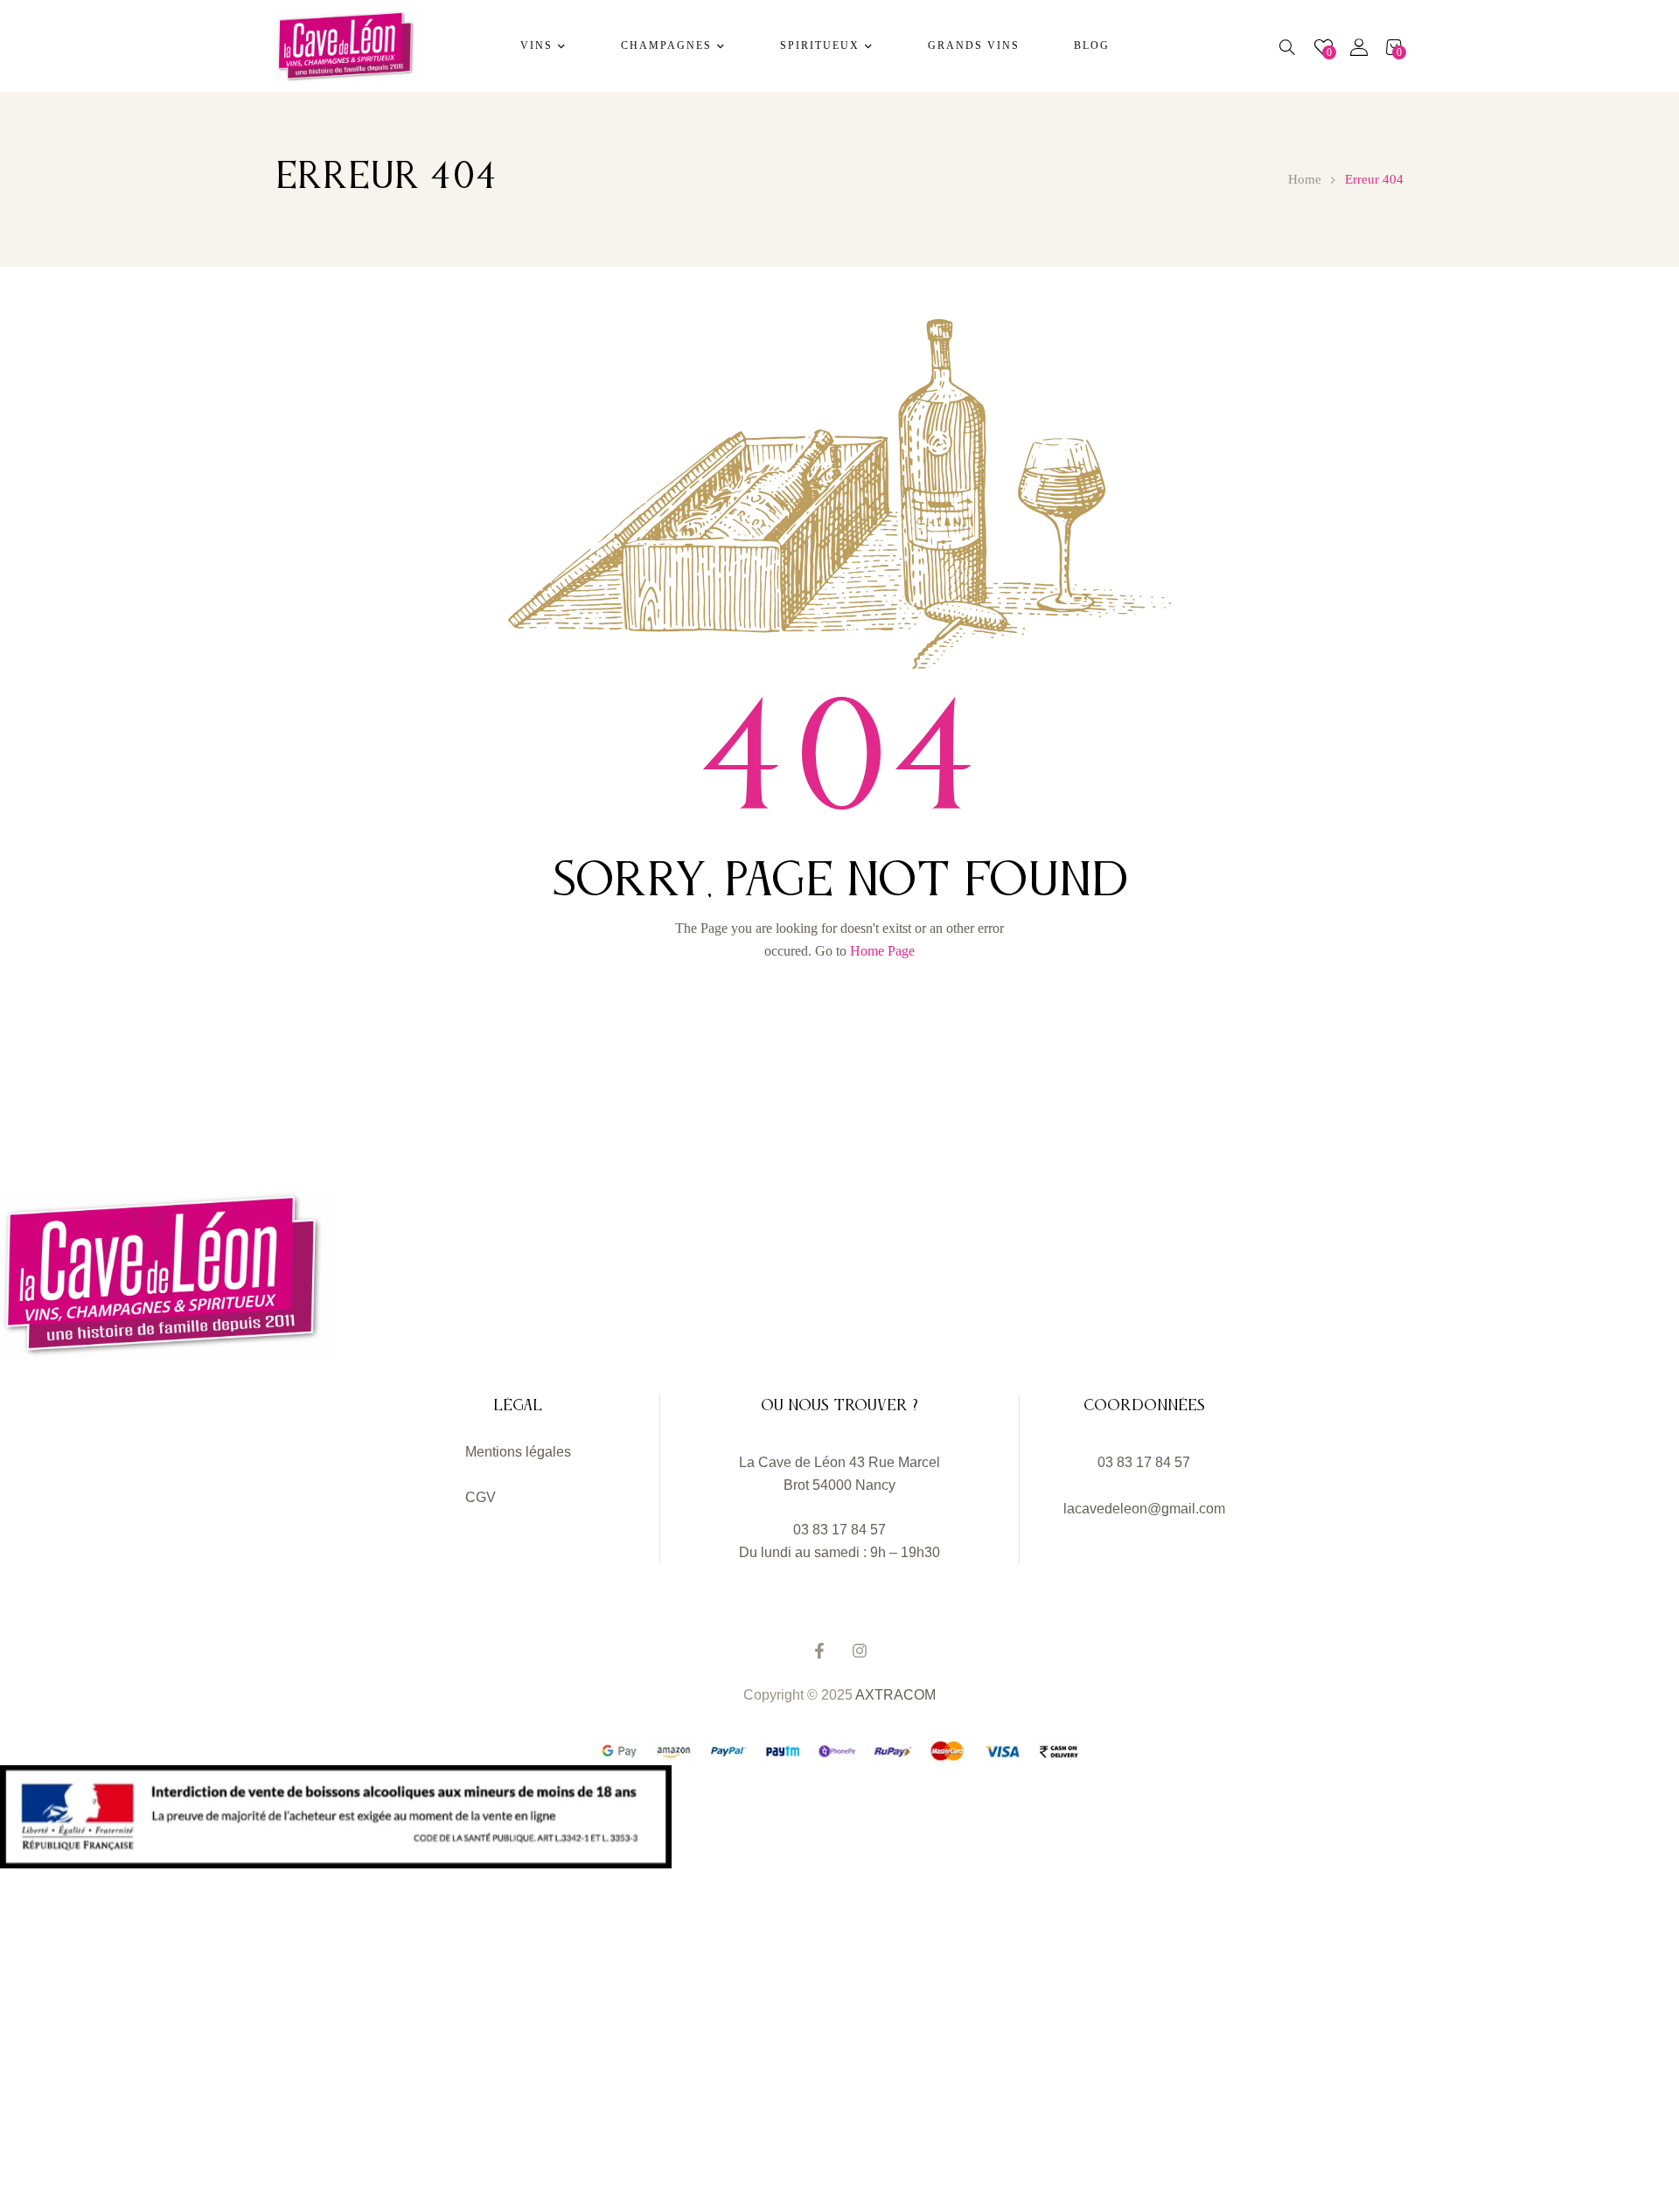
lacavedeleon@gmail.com (1144, 1509)
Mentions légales (518, 1452)
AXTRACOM (895, 1695)
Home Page (882, 951)
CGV (481, 1497)
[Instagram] (860, 1651)
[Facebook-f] (819, 1651)
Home (1305, 179)
